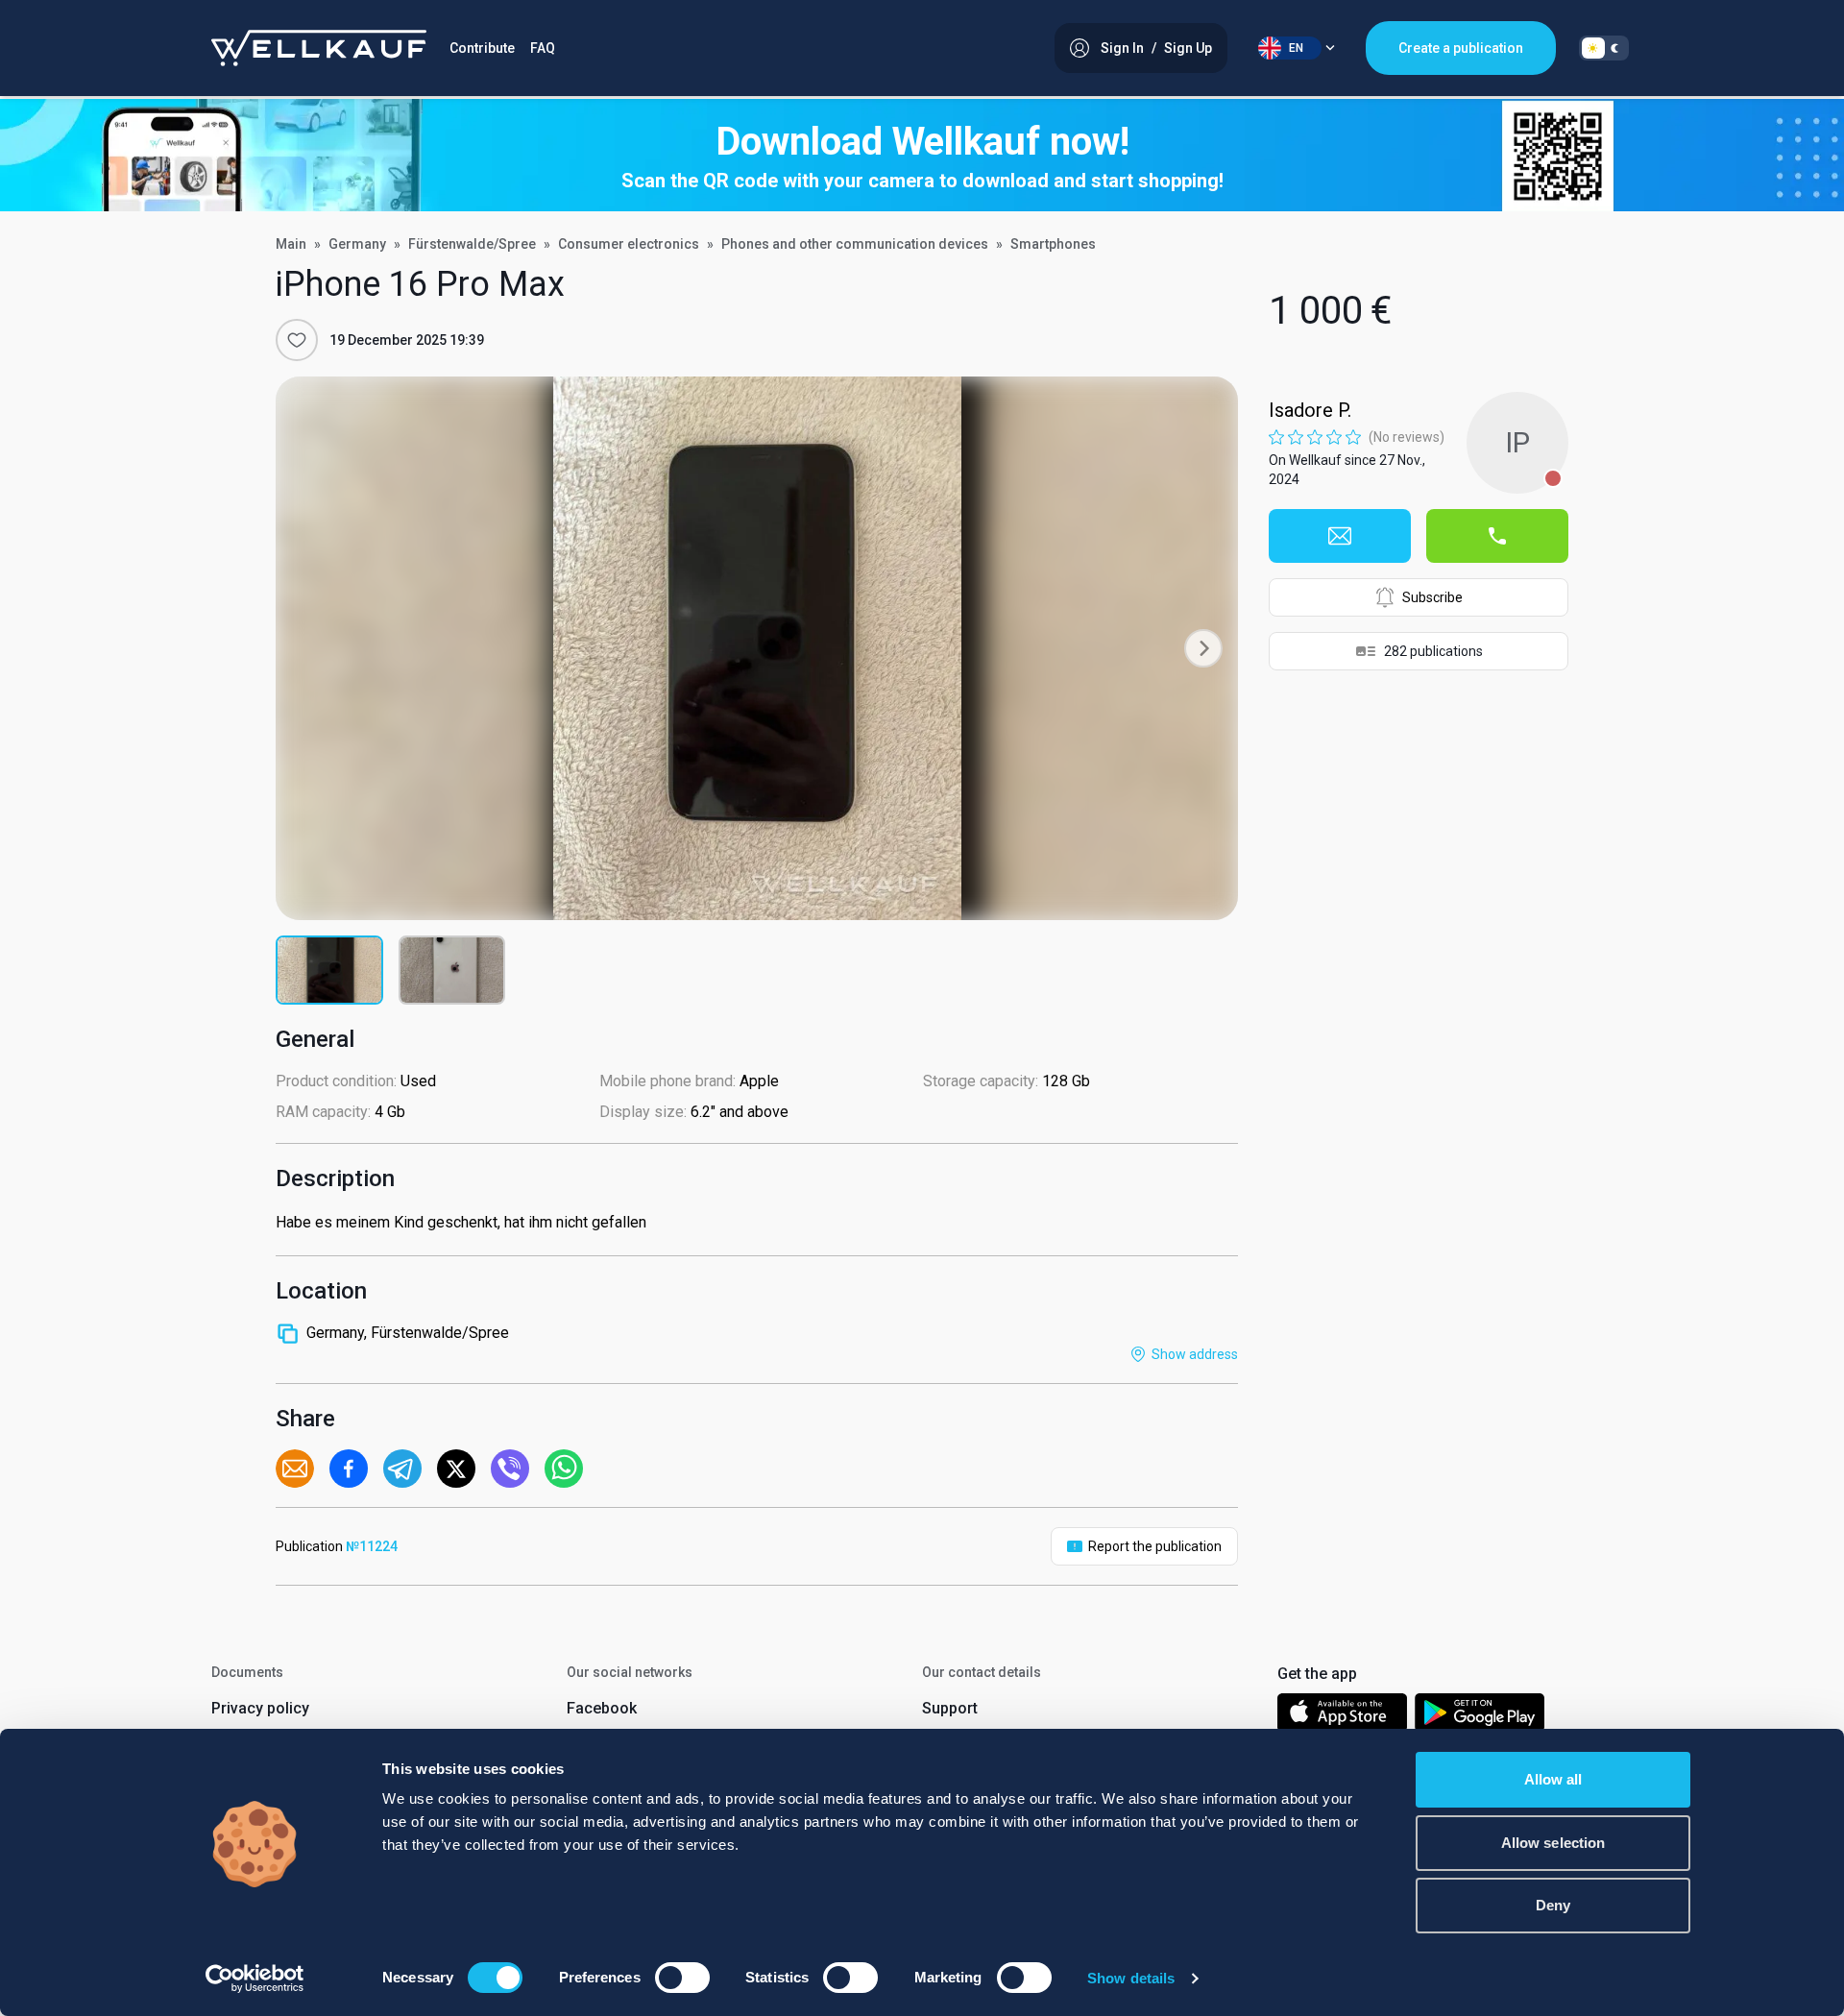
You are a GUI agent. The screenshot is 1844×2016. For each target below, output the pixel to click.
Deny (1553, 1905)
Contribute (482, 48)
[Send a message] (1340, 536)
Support (950, 1708)
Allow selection (1553, 1843)
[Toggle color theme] (1604, 48)
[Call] (1497, 536)
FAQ (543, 48)
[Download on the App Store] (1342, 1716)
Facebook (602, 1708)
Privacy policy (260, 1708)
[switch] (682, 1978)
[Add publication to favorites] (297, 340)
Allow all (1553, 1779)
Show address (1195, 1354)
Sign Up (1188, 48)
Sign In (1122, 48)
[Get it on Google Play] (1480, 1716)
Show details (1131, 1978)
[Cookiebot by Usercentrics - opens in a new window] (255, 1979)
